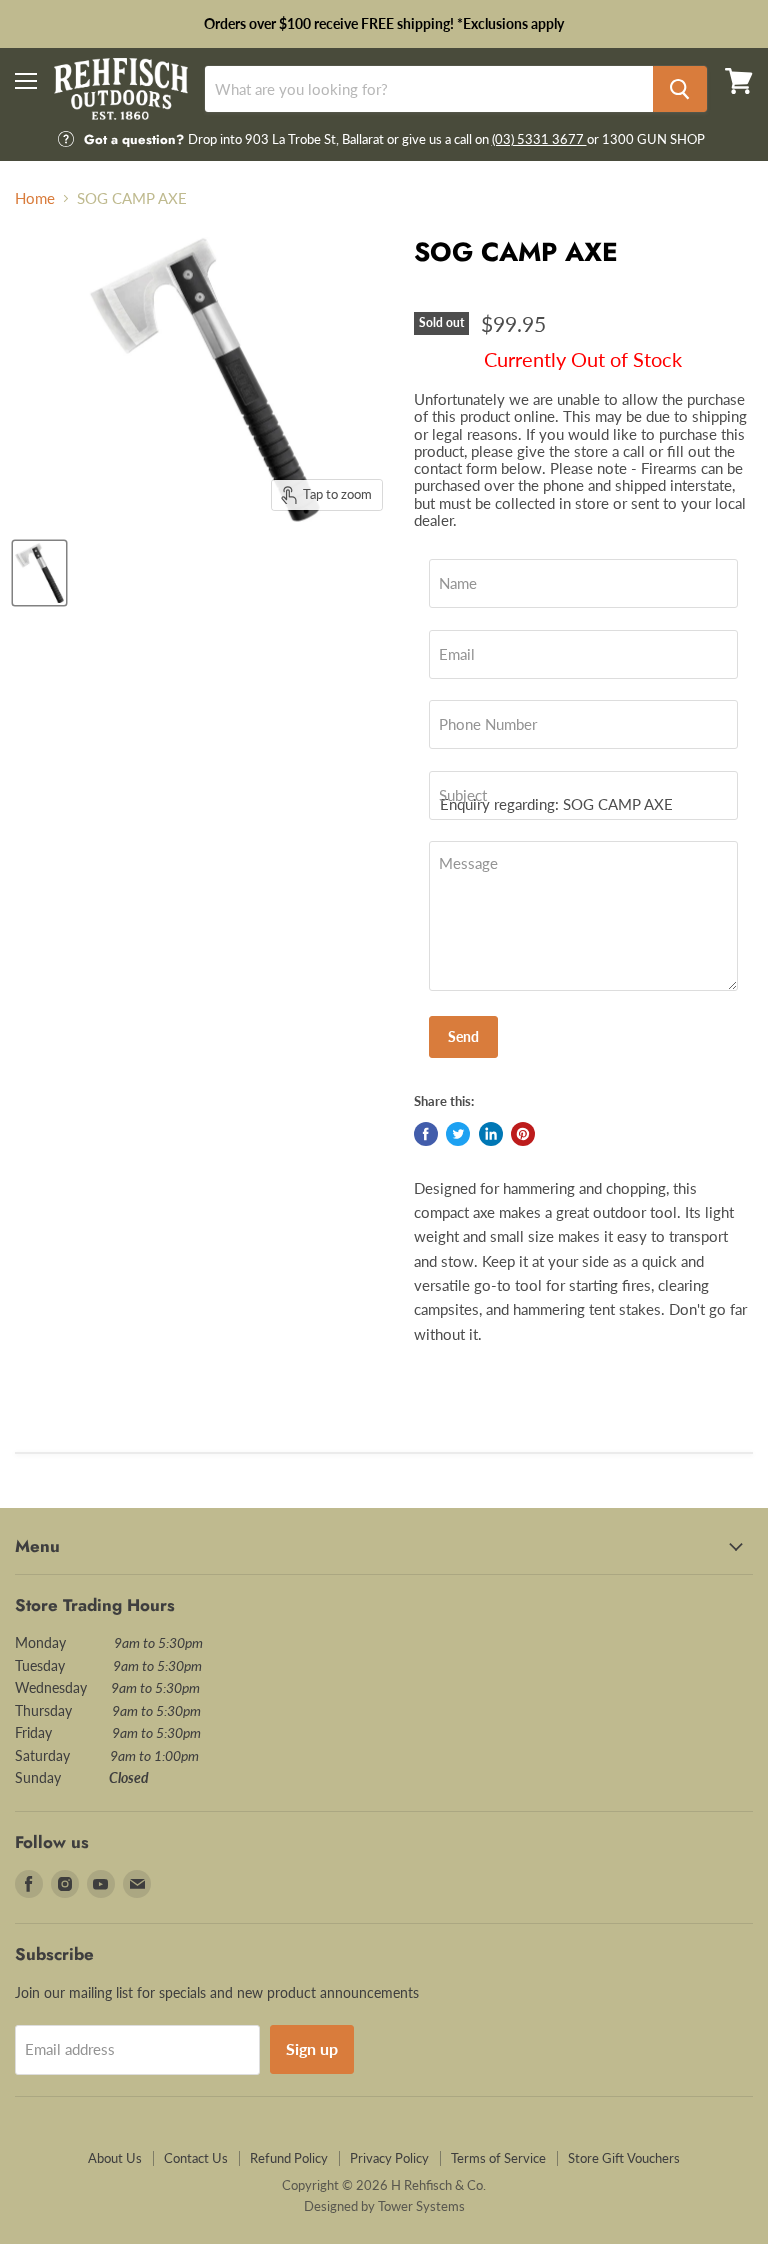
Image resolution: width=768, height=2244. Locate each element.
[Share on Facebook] (426, 1134)
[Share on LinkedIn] (491, 1134)
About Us (115, 2158)
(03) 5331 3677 (539, 139)
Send (463, 1036)
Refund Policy (289, 2158)
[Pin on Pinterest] (523, 1134)
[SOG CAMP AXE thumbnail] (39, 573)
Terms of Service (498, 2158)
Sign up (312, 2048)
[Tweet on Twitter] (458, 1134)
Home (35, 198)
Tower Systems (421, 2206)
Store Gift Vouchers (624, 2158)
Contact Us (196, 2158)
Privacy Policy (389, 2158)
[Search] (680, 89)
